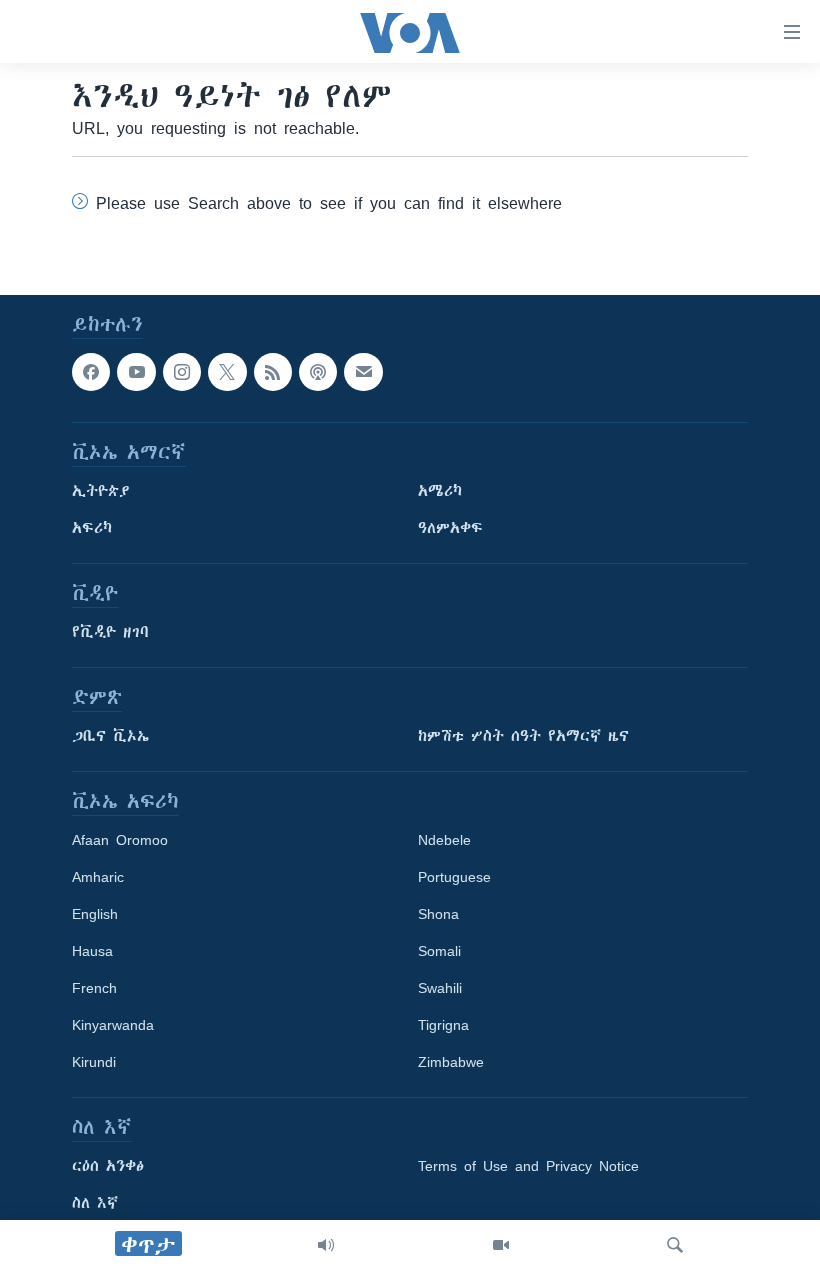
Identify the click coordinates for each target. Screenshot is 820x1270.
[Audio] (326, 1245)
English (95, 914)
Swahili (440, 988)
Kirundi (94, 1062)
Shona (438, 914)
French (94, 988)
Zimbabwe (451, 1062)
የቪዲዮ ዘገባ (110, 632)
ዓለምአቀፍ (450, 528)
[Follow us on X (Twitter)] (227, 372)
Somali (439, 951)
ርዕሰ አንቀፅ (108, 1166)
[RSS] (273, 372)
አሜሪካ (440, 491)
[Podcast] (318, 372)
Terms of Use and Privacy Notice (528, 1166)
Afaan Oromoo (120, 840)
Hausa (92, 951)
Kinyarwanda (113, 1025)
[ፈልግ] (675, 1245)
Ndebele (444, 840)
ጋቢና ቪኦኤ (110, 736)
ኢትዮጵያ (101, 491)
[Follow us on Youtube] (136, 372)
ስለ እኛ (95, 1203)
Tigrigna (443, 1025)
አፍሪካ (92, 528)
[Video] (501, 1245)
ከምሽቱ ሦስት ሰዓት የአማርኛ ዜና (523, 736)
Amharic (98, 877)
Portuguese (454, 877)
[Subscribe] (363, 372)
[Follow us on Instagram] (182, 372)
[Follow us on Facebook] (91, 372)
